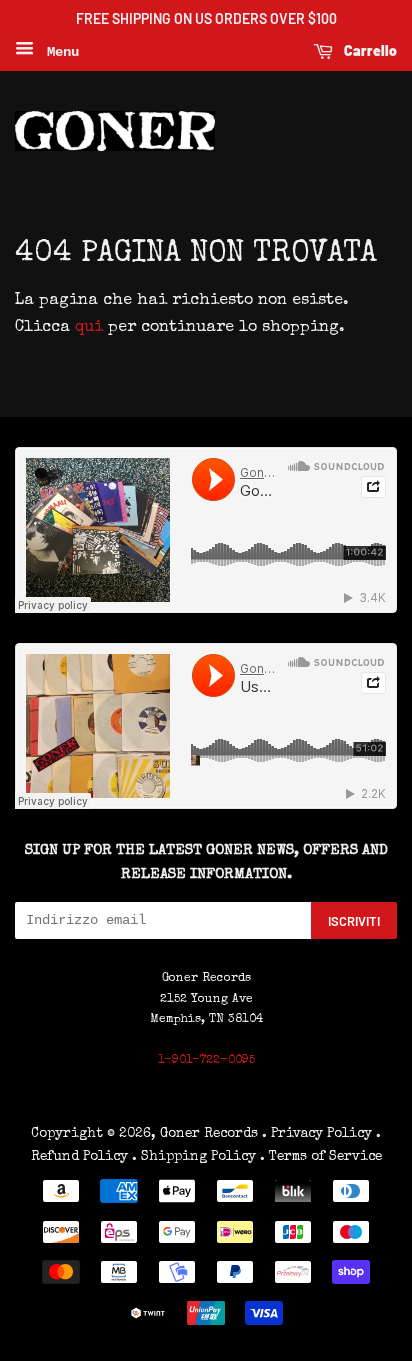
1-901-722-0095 (206, 1061)
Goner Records (211, 1134)
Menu (59, 52)
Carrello (369, 50)
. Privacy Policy (317, 1134)
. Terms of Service (321, 1157)
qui (89, 328)
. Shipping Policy (194, 1157)
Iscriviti (354, 921)
